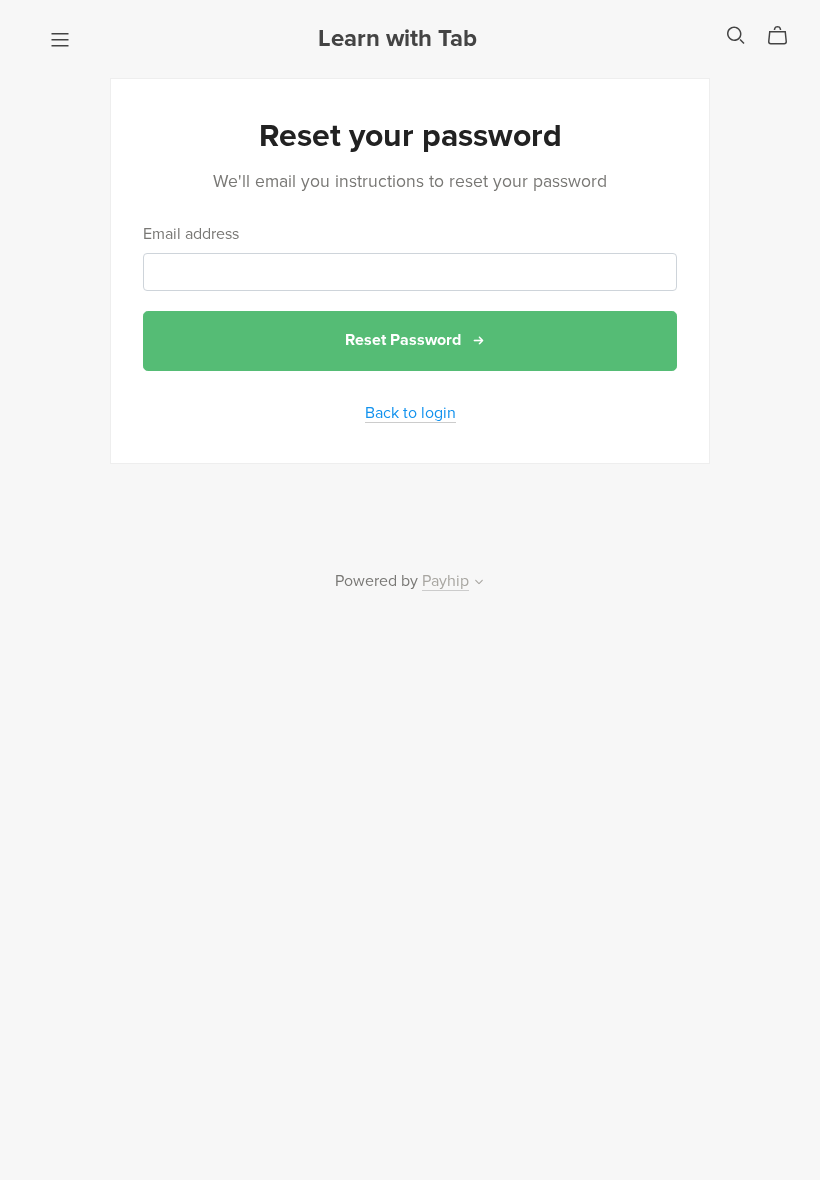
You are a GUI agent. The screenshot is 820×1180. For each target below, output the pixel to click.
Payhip (445, 581)
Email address (191, 234)
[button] (479, 584)
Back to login (410, 413)
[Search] (736, 35)
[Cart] (785, 36)
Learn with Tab (397, 38)
